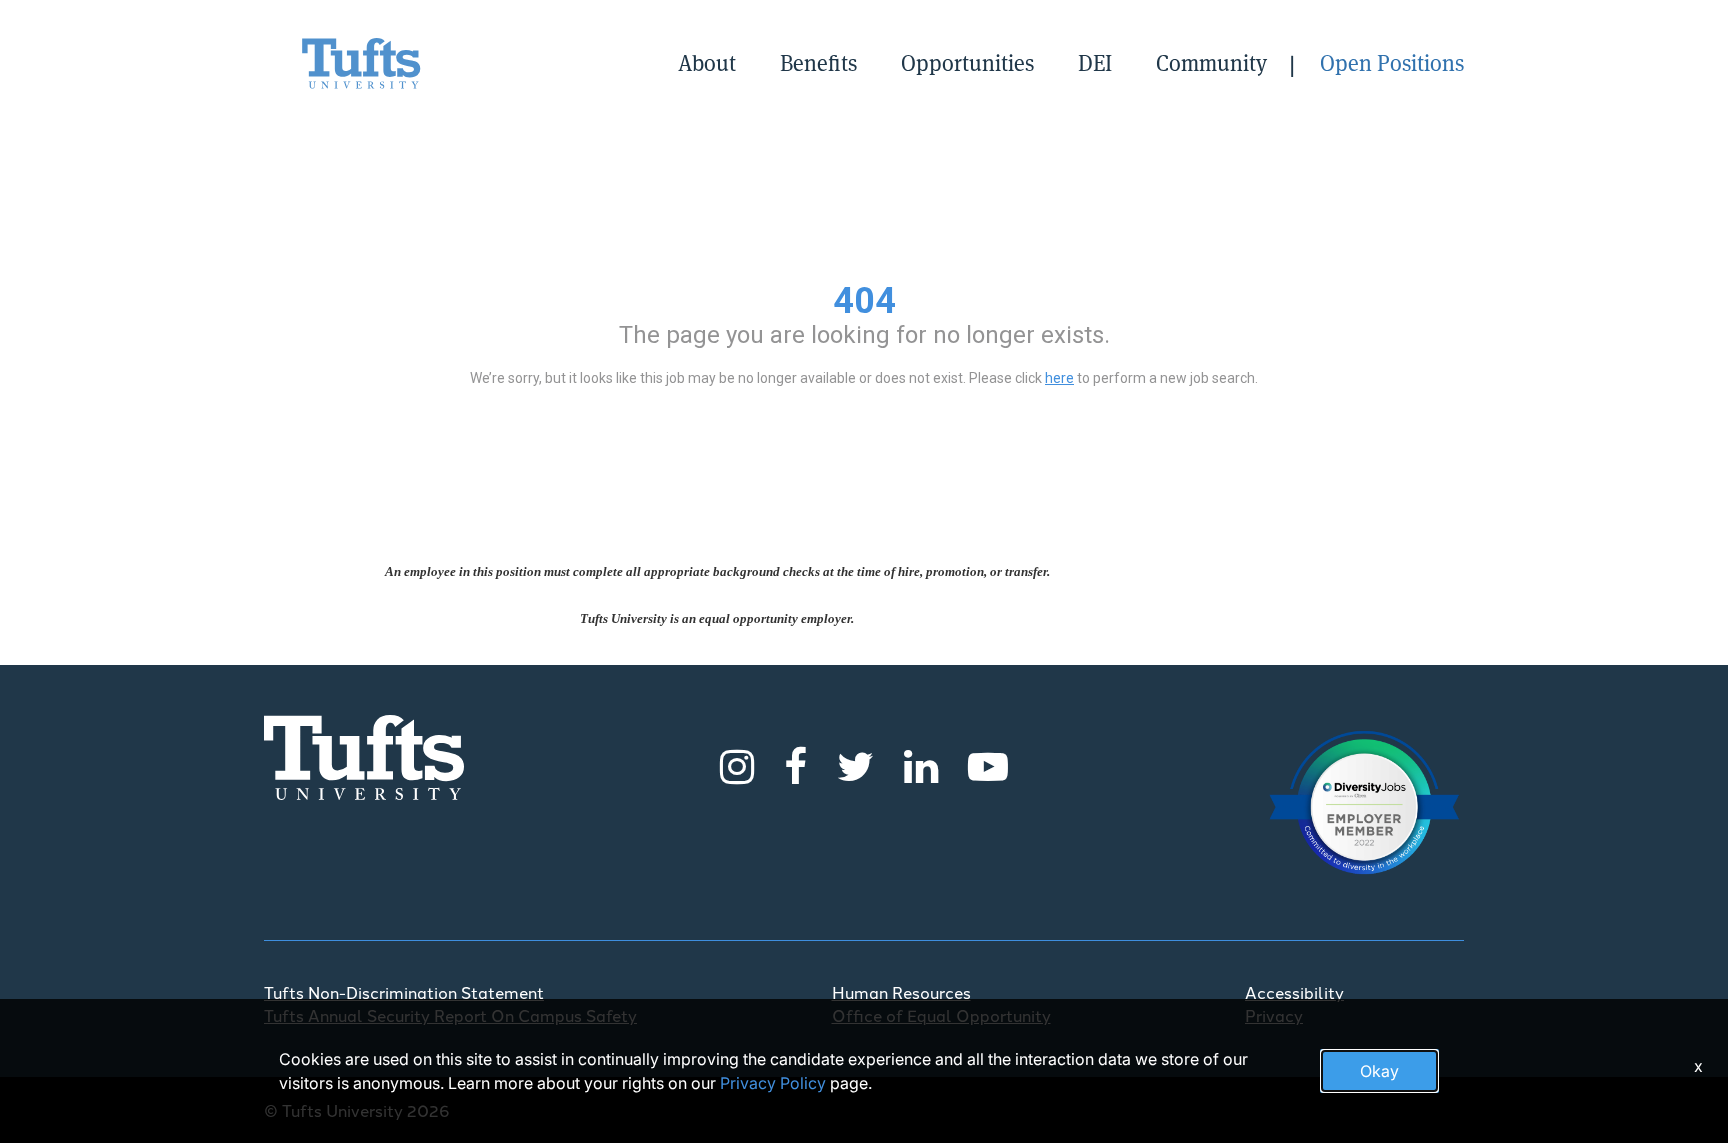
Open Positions (1392, 63)
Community (1211, 63)
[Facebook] (795, 763)
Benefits (818, 63)
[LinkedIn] (921, 763)
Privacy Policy (773, 1083)
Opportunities (967, 63)
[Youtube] (988, 763)
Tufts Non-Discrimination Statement (404, 992)
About (707, 63)
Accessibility (1294, 992)
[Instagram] (737, 763)
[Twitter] (855, 763)
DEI (1095, 63)
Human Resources (901, 992)
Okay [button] (1379, 1071)
